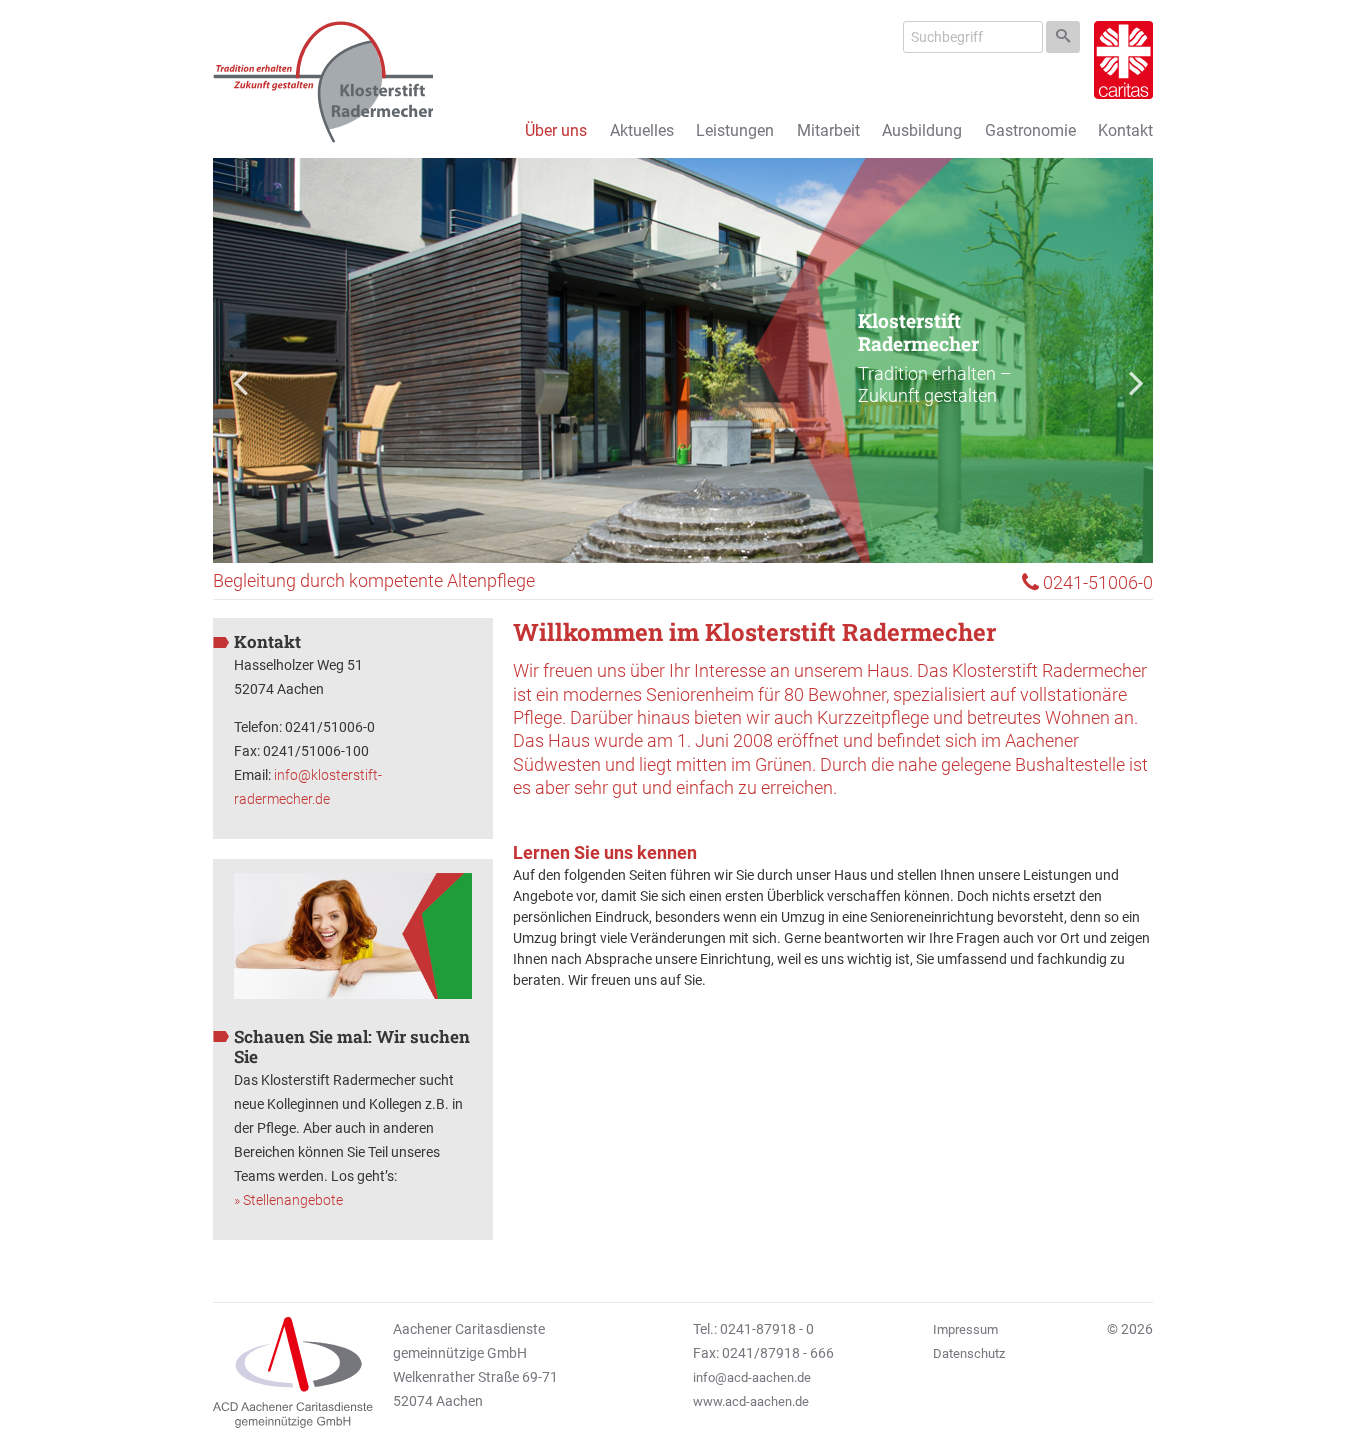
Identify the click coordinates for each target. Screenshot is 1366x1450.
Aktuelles (642, 130)
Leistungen (735, 130)
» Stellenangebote (288, 1200)
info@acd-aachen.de (752, 1377)
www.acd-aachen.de (751, 1401)
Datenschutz (969, 1353)
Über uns (556, 130)
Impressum (965, 1329)
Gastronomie (1030, 130)
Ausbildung (922, 130)
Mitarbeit (828, 130)
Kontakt (1125, 130)
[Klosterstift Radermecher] (323, 82)
